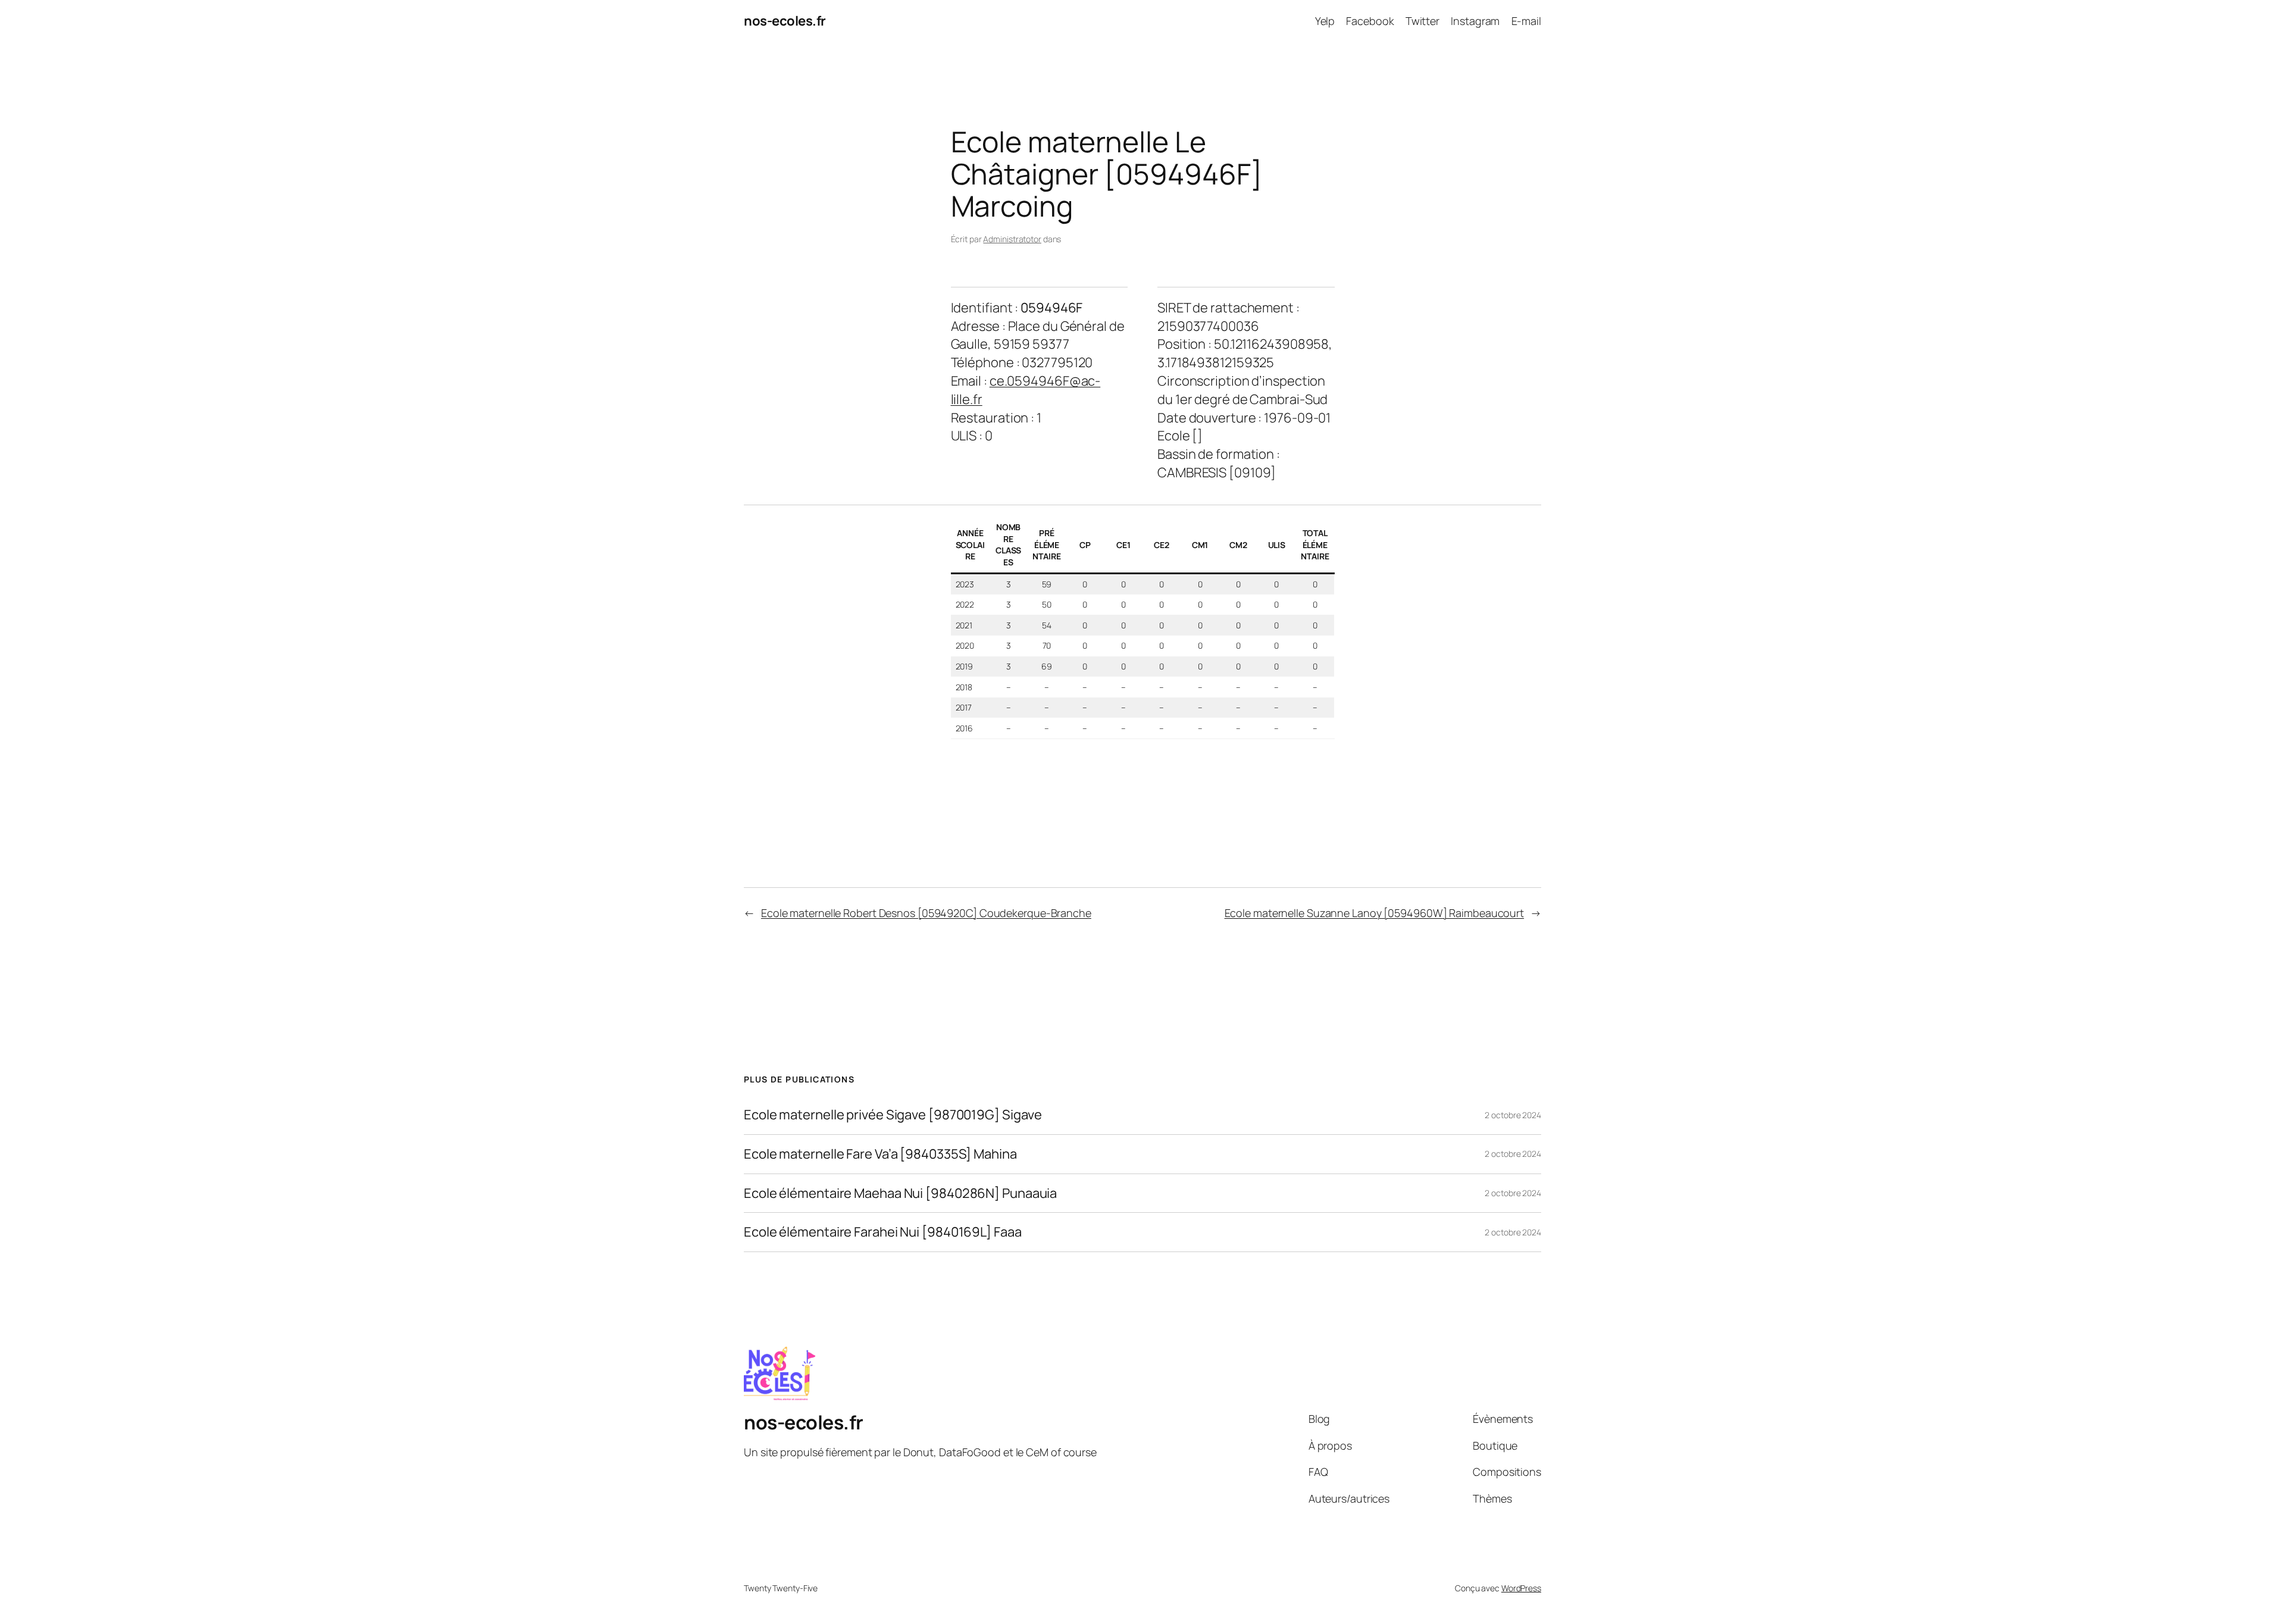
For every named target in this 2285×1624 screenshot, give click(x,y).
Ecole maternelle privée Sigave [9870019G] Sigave (893, 1115)
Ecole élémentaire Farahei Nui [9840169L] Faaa (883, 1232)
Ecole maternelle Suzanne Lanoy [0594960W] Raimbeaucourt (1375, 913)
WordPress (1521, 1588)
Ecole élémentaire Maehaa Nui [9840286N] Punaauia (900, 1193)
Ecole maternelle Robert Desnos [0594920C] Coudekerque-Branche (926, 913)
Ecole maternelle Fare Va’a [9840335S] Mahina (880, 1154)
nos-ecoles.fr (785, 21)
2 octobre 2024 (1513, 1115)
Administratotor (1012, 239)
